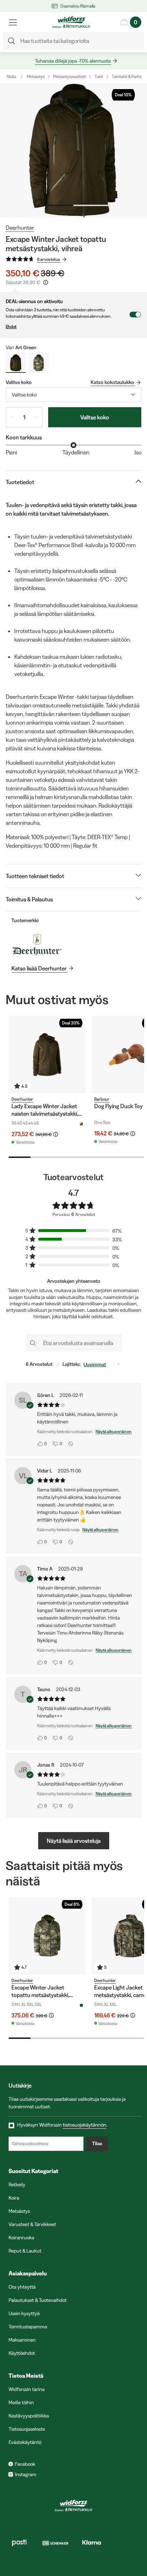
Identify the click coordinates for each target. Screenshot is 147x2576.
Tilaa (97, 2143)
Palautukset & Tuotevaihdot (38, 2300)
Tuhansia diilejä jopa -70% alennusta (73, 61)
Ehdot (11, 327)
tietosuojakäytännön (85, 2125)
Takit (99, 76)
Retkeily (17, 2185)
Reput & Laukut (25, 2251)
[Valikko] (13, 22)
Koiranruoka (21, 2237)
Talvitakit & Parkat (127, 76)
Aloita (11, 76)
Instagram (26, 2474)
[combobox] (73, 395)
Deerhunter (20, 228)
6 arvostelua (49, 259)
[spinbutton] (24, 417)
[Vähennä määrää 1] (12, 417)
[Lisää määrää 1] (36, 417)
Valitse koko (95, 417)
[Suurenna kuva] (73, 150)
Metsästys (36, 76)
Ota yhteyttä (22, 2287)
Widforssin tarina (27, 2389)
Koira (14, 2198)
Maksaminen (22, 2340)
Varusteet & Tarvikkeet (32, 2224)
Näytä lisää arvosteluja (74, 1841)
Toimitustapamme (28, 2327)
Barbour (102, 1099)
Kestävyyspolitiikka (29, 2416)
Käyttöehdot (22, 2353)
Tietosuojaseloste (27, 2429)
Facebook (25, 2464)
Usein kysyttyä (24, 2313)
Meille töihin (21, 2402)
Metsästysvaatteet (70, 76)
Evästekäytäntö (25, 2442)
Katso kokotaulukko (112, 382)
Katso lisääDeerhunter (39, 968)
